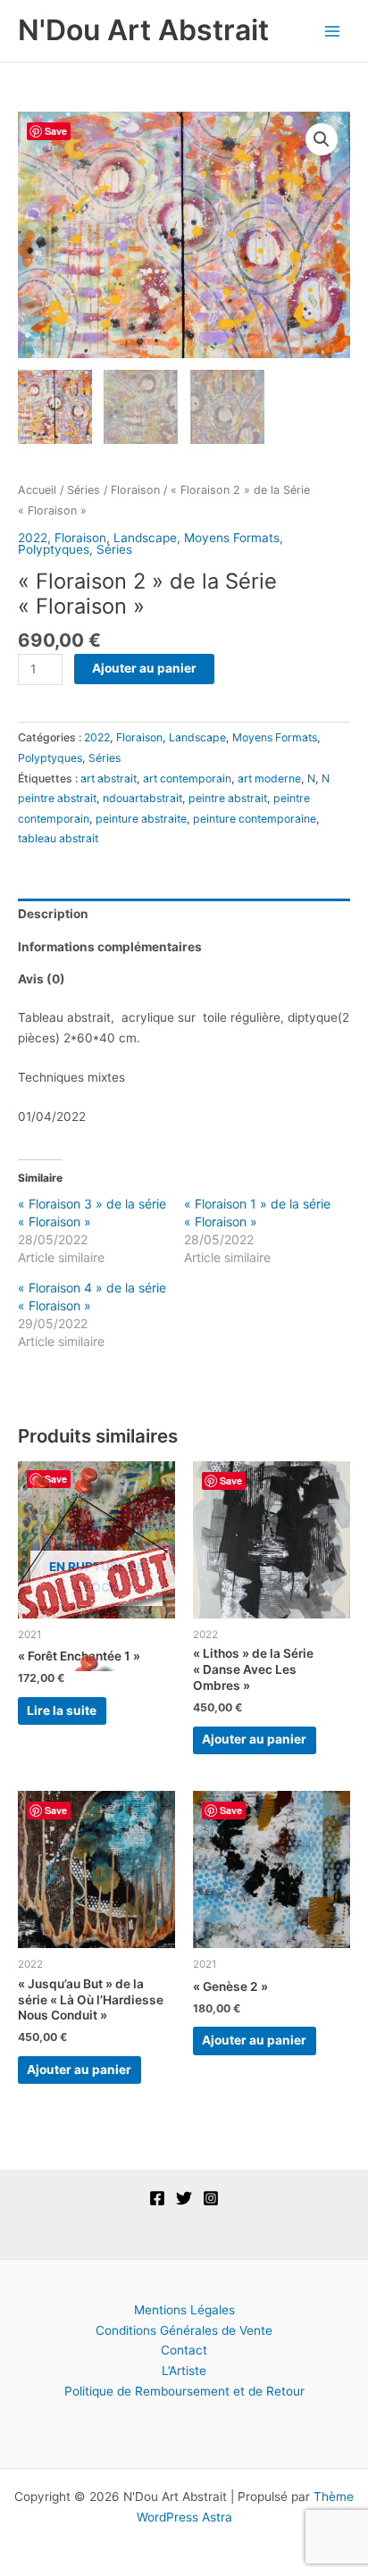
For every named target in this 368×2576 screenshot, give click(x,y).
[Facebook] (157, 2198)
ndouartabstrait (142, 798)
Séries (84, 490)
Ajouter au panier (144, 668)
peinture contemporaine (255, 819)
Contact (184, 2350)
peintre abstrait (228, 798)
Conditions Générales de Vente (184, 2330)
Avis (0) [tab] (42, 979)
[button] (322, 139)
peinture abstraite (141, 819)
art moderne (269, 778)
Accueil (37, 490)
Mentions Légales (184, 2310)
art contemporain (187, 778)
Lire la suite (62, 1710)
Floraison (135, 490)
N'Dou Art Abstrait (143, 30)
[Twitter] (184, 2198)
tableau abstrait (58, 838)
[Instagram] (211, 2198)
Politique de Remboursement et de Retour (184, 2391)
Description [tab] (53, 914)
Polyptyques (54, 549)
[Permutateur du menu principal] (333, 31)
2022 (33, 538)
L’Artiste (184, 2371)
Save (56, 131)
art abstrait (109, 778)
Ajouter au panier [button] (254, 1739)
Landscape (145, 538)
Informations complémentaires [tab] (110, 947)
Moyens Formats (232, 538)
